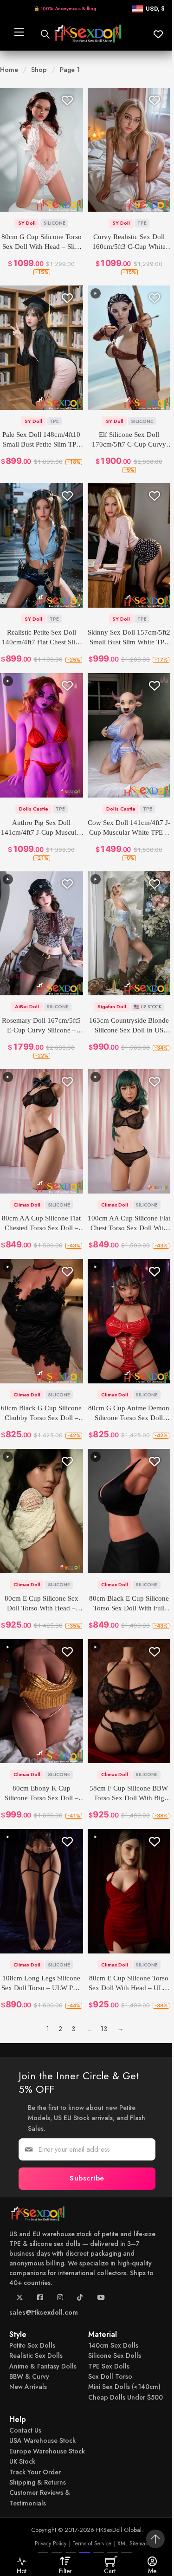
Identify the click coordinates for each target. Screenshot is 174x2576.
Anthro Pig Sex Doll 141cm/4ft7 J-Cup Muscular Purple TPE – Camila (42, 828)
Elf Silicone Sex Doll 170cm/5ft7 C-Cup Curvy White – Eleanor (129, 440)
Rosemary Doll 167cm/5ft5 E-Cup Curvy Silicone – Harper (41, 1026)
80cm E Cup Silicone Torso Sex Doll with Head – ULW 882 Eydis (129, 1984)
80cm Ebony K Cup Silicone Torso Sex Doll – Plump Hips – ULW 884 (42, 1794)
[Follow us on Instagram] (60, 2300)
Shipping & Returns (38, 2482)
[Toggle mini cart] (111, 2561)
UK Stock (22, 2461)
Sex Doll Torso (110, 2376)
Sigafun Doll (112, 1006)
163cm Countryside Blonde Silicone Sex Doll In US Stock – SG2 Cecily (129, 1026)
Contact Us (25, 2430)
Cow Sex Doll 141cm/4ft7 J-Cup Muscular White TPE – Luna (129, 828)
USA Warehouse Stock (42, 2441)
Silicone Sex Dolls (115, 2355)
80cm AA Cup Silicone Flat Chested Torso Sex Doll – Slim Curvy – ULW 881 (41, 1224)
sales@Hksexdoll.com (44, 2312)
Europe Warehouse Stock (47, 2451)
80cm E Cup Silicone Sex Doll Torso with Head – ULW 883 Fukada (42, 1604)
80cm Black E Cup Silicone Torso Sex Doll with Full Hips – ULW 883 (129, 1604)
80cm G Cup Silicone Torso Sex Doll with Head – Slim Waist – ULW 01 (42, 242)
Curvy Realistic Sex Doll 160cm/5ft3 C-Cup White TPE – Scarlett (129, 242)
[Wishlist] (67, 100)
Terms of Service (92, 2544)
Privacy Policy (51, 2544)
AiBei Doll (27, 1006)
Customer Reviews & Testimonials (40, 2498)
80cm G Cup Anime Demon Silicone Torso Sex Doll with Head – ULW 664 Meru (129, 1414)
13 (104, 2028)
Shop (39, 70)
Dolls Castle (34, 809)
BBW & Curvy (29, 2376)
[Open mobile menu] (18, 34)
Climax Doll (27, 1205)
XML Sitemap (133, 2544)
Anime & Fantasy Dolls (43, 2366)
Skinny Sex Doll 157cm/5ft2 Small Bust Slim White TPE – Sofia (129, 638)
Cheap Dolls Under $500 (126, 2397)
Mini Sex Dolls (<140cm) (124, 2387)
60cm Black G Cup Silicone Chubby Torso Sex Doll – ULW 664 (41, 1414)
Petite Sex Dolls (32, 2345)
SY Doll (27, 223)
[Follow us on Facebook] (40, 2300)
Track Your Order (35, 2472)
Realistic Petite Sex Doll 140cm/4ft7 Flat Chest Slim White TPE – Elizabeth (41, 638)
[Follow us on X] (20, 2300)
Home (9, 70)
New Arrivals (28, 2387)
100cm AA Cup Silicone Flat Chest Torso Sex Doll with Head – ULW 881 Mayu (129, 1224)
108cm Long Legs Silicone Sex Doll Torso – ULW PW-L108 (41, 1984)
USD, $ (155, 9)
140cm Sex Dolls (113, 2345)
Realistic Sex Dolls (36, 2355)
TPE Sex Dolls (109, 2366)
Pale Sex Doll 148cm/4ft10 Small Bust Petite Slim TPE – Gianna (41, 440)
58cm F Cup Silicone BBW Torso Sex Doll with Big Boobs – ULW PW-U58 (129, 1794)
